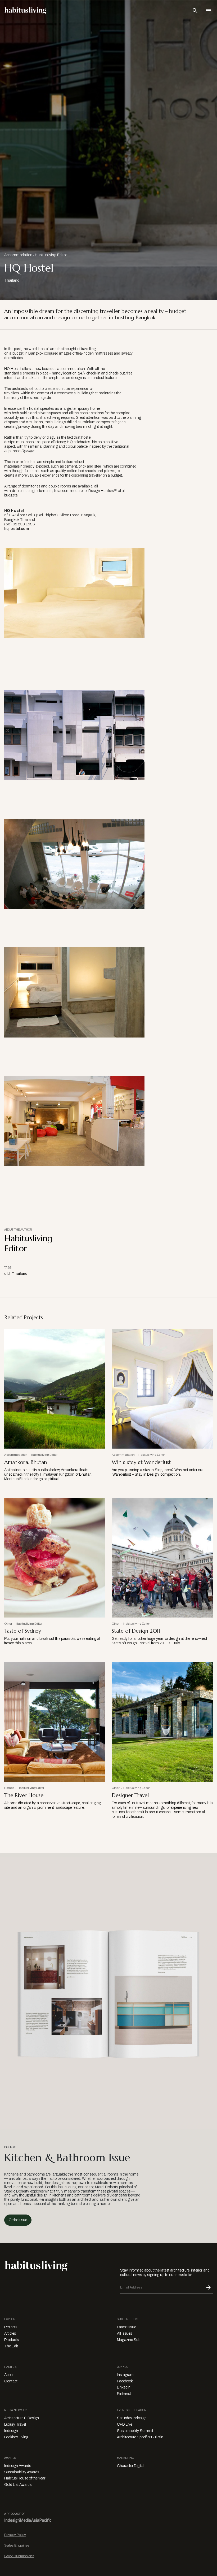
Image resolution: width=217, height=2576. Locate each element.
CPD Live (125, 2424)
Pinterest (124, 2394)
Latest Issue (126, 2327)
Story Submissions (19, 2556)
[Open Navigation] (208, 11)
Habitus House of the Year (25, 2478)
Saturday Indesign (132, 2418)
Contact (11, 2381)
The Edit (11, 2346)
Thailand (19, 1274)
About (9, 2375)
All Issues (125, 2333)
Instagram (125, 2375)
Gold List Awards (18, 2485)
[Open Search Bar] (195, 11)
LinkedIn (124, 2387)
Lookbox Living (16, 2437)
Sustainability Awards (22, 2472)
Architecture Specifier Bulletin (140, 2437)
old (7, 1274)
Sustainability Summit (135, 2431)
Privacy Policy (15, 2535)
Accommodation (18, 255)
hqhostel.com (17, 529)
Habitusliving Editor (51, 255)
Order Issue (18, 2220)
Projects (11, 2327)
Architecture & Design (22, 2418)
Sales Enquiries (17, 2545)
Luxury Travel (15, 2424)
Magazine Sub (129, 2340)
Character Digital (131, 2466)
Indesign (11, 2431)
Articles (10, 2333)
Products (12, 2340)
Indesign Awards (18, 2466)
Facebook (125, 2381)
